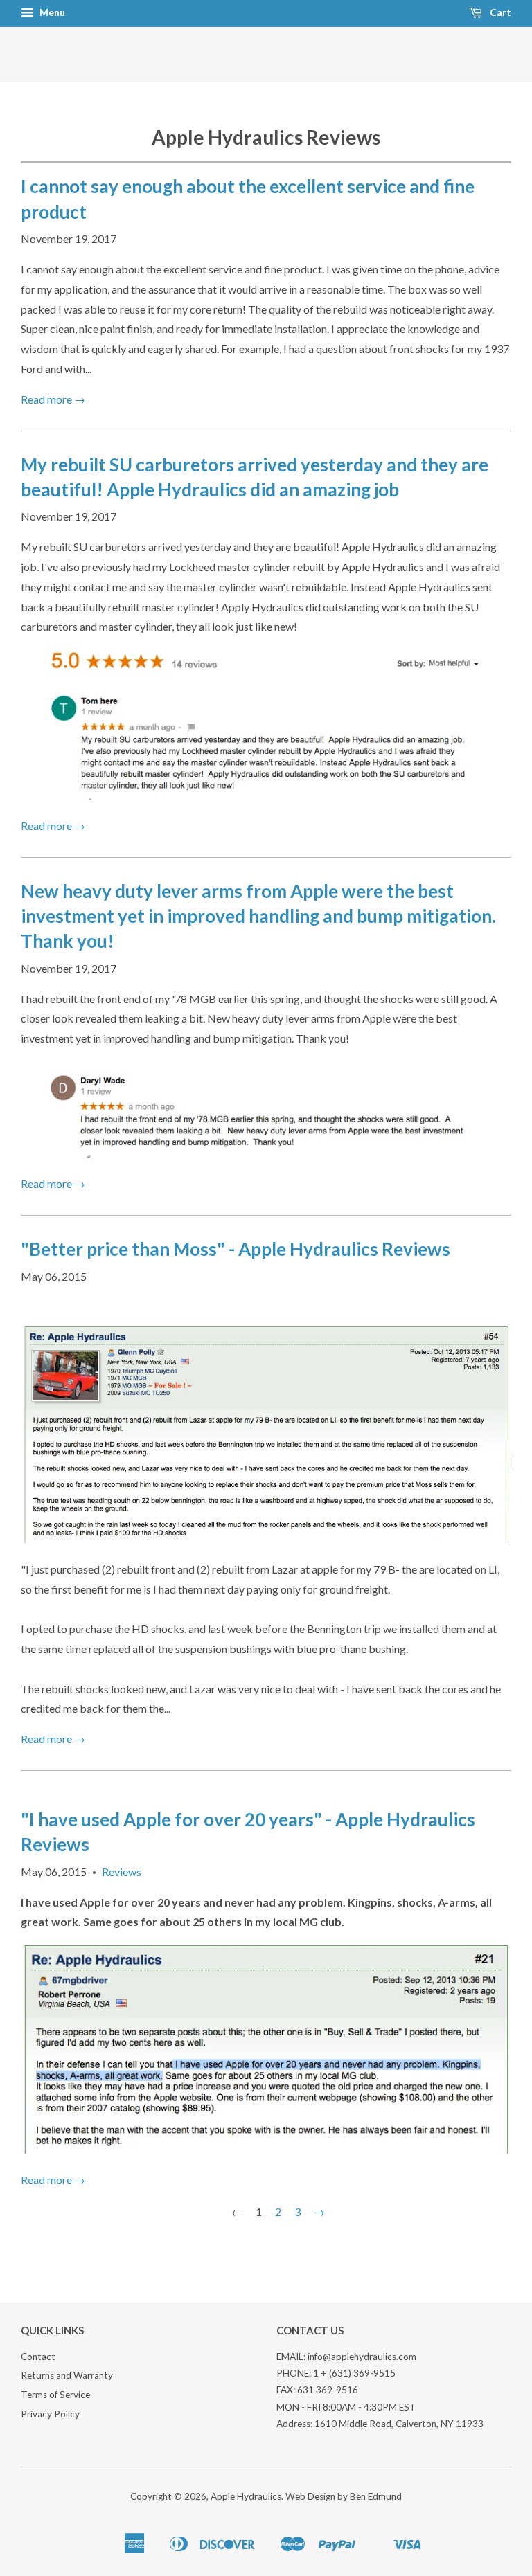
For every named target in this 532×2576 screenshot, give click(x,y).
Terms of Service (55, 2395)
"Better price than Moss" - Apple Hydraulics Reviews (236, 1249)
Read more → (53, 399)
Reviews (122, 1872)
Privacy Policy (50, 2414)
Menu (51, 12)
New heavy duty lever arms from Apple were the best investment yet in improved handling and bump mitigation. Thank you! (258, 916)
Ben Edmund (376, 2496)
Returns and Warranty (67, 2375)
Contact (38, 2357)
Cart (499, 12)
